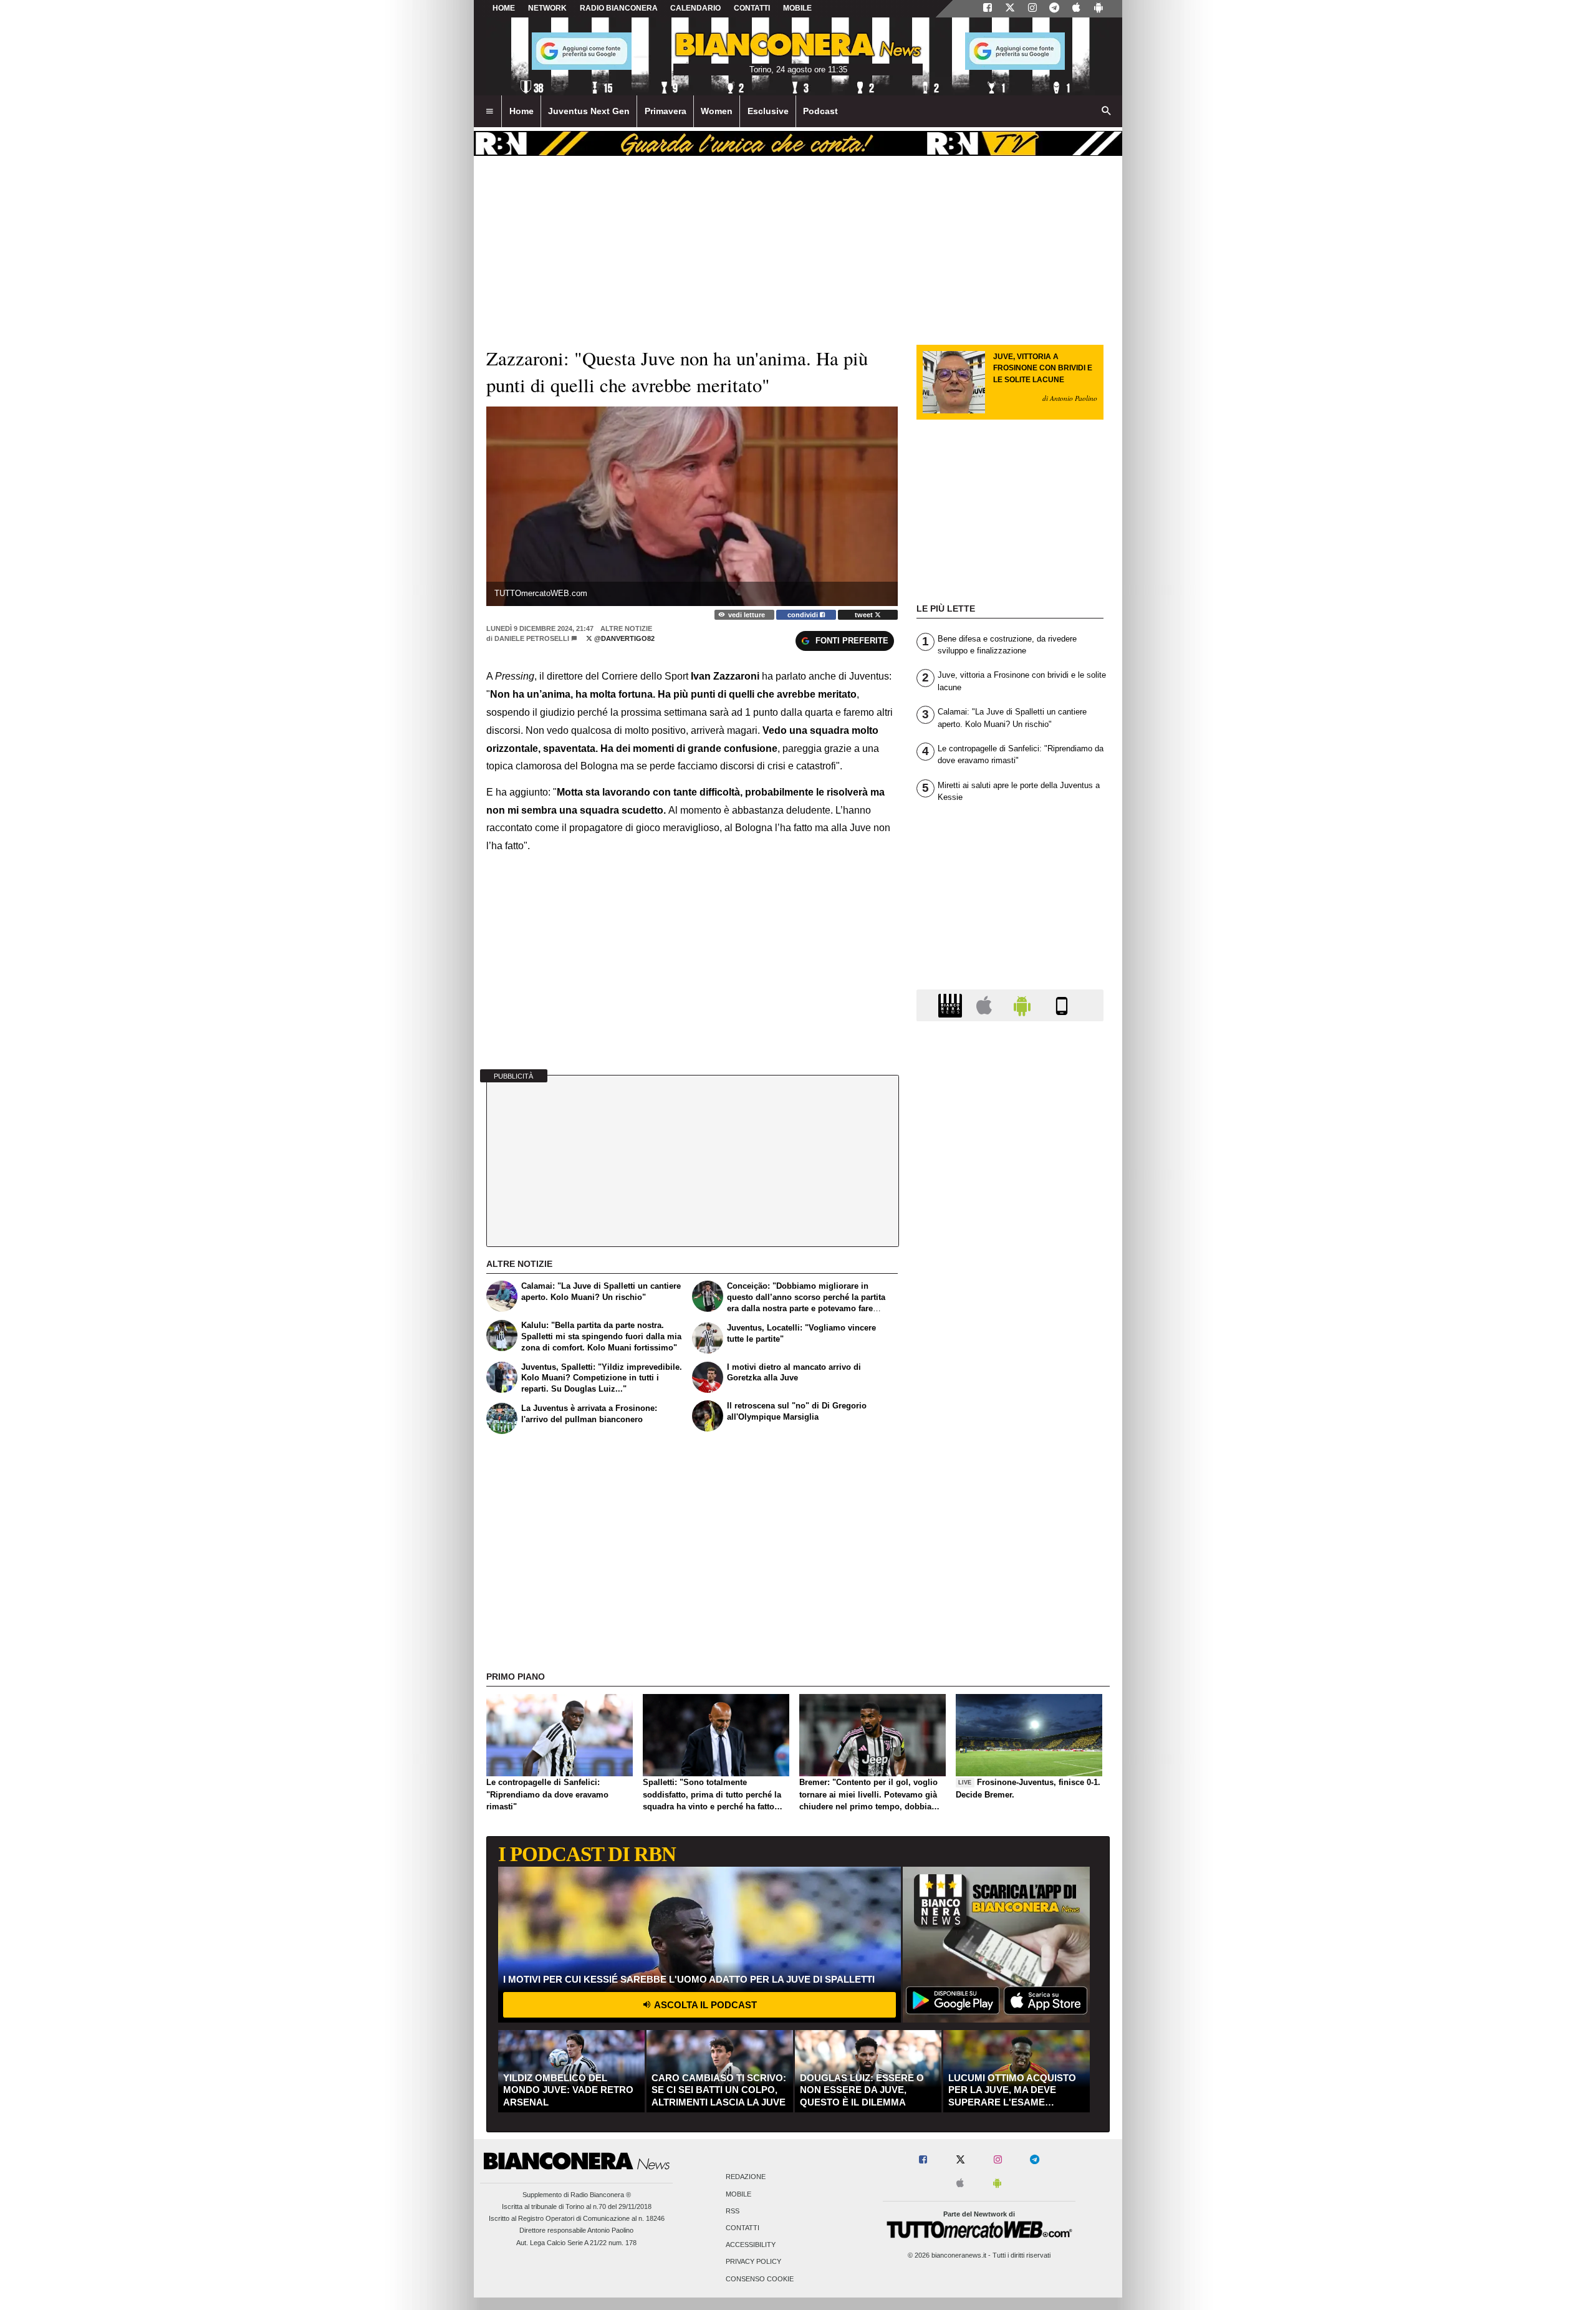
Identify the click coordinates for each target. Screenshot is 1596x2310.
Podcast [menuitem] (820, 111)
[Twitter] (1010, 9)
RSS (733, 2211)
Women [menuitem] (717, 111)
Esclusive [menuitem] (768, 111)
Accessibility (751, 2245)
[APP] (952, 1005)
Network (547, 8)
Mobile (738, 2194)
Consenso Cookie (760, 2279)
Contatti (743, 2228)
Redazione (746, 2177)
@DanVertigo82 (623, 638)
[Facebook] (988, 9)
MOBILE (797, 8)
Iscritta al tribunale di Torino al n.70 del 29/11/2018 (577, 2207)
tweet (865, 615)
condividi (804, 615)
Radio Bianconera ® (601, 2195)
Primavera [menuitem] (666, 111)
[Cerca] (1107, 112)
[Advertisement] (1010, 1514)
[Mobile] (1062, 1005)
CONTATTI (752, 8)
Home (504, 8)
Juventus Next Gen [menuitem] (589, 111)
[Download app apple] (1076, 9)
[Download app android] (1098, 9)
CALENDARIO (695, 8)
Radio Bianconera (619, 8)
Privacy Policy (753, 2262)
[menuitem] (489, 112)
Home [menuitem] (522, 111)
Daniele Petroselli (532, 638)
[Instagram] (1032, 9)
